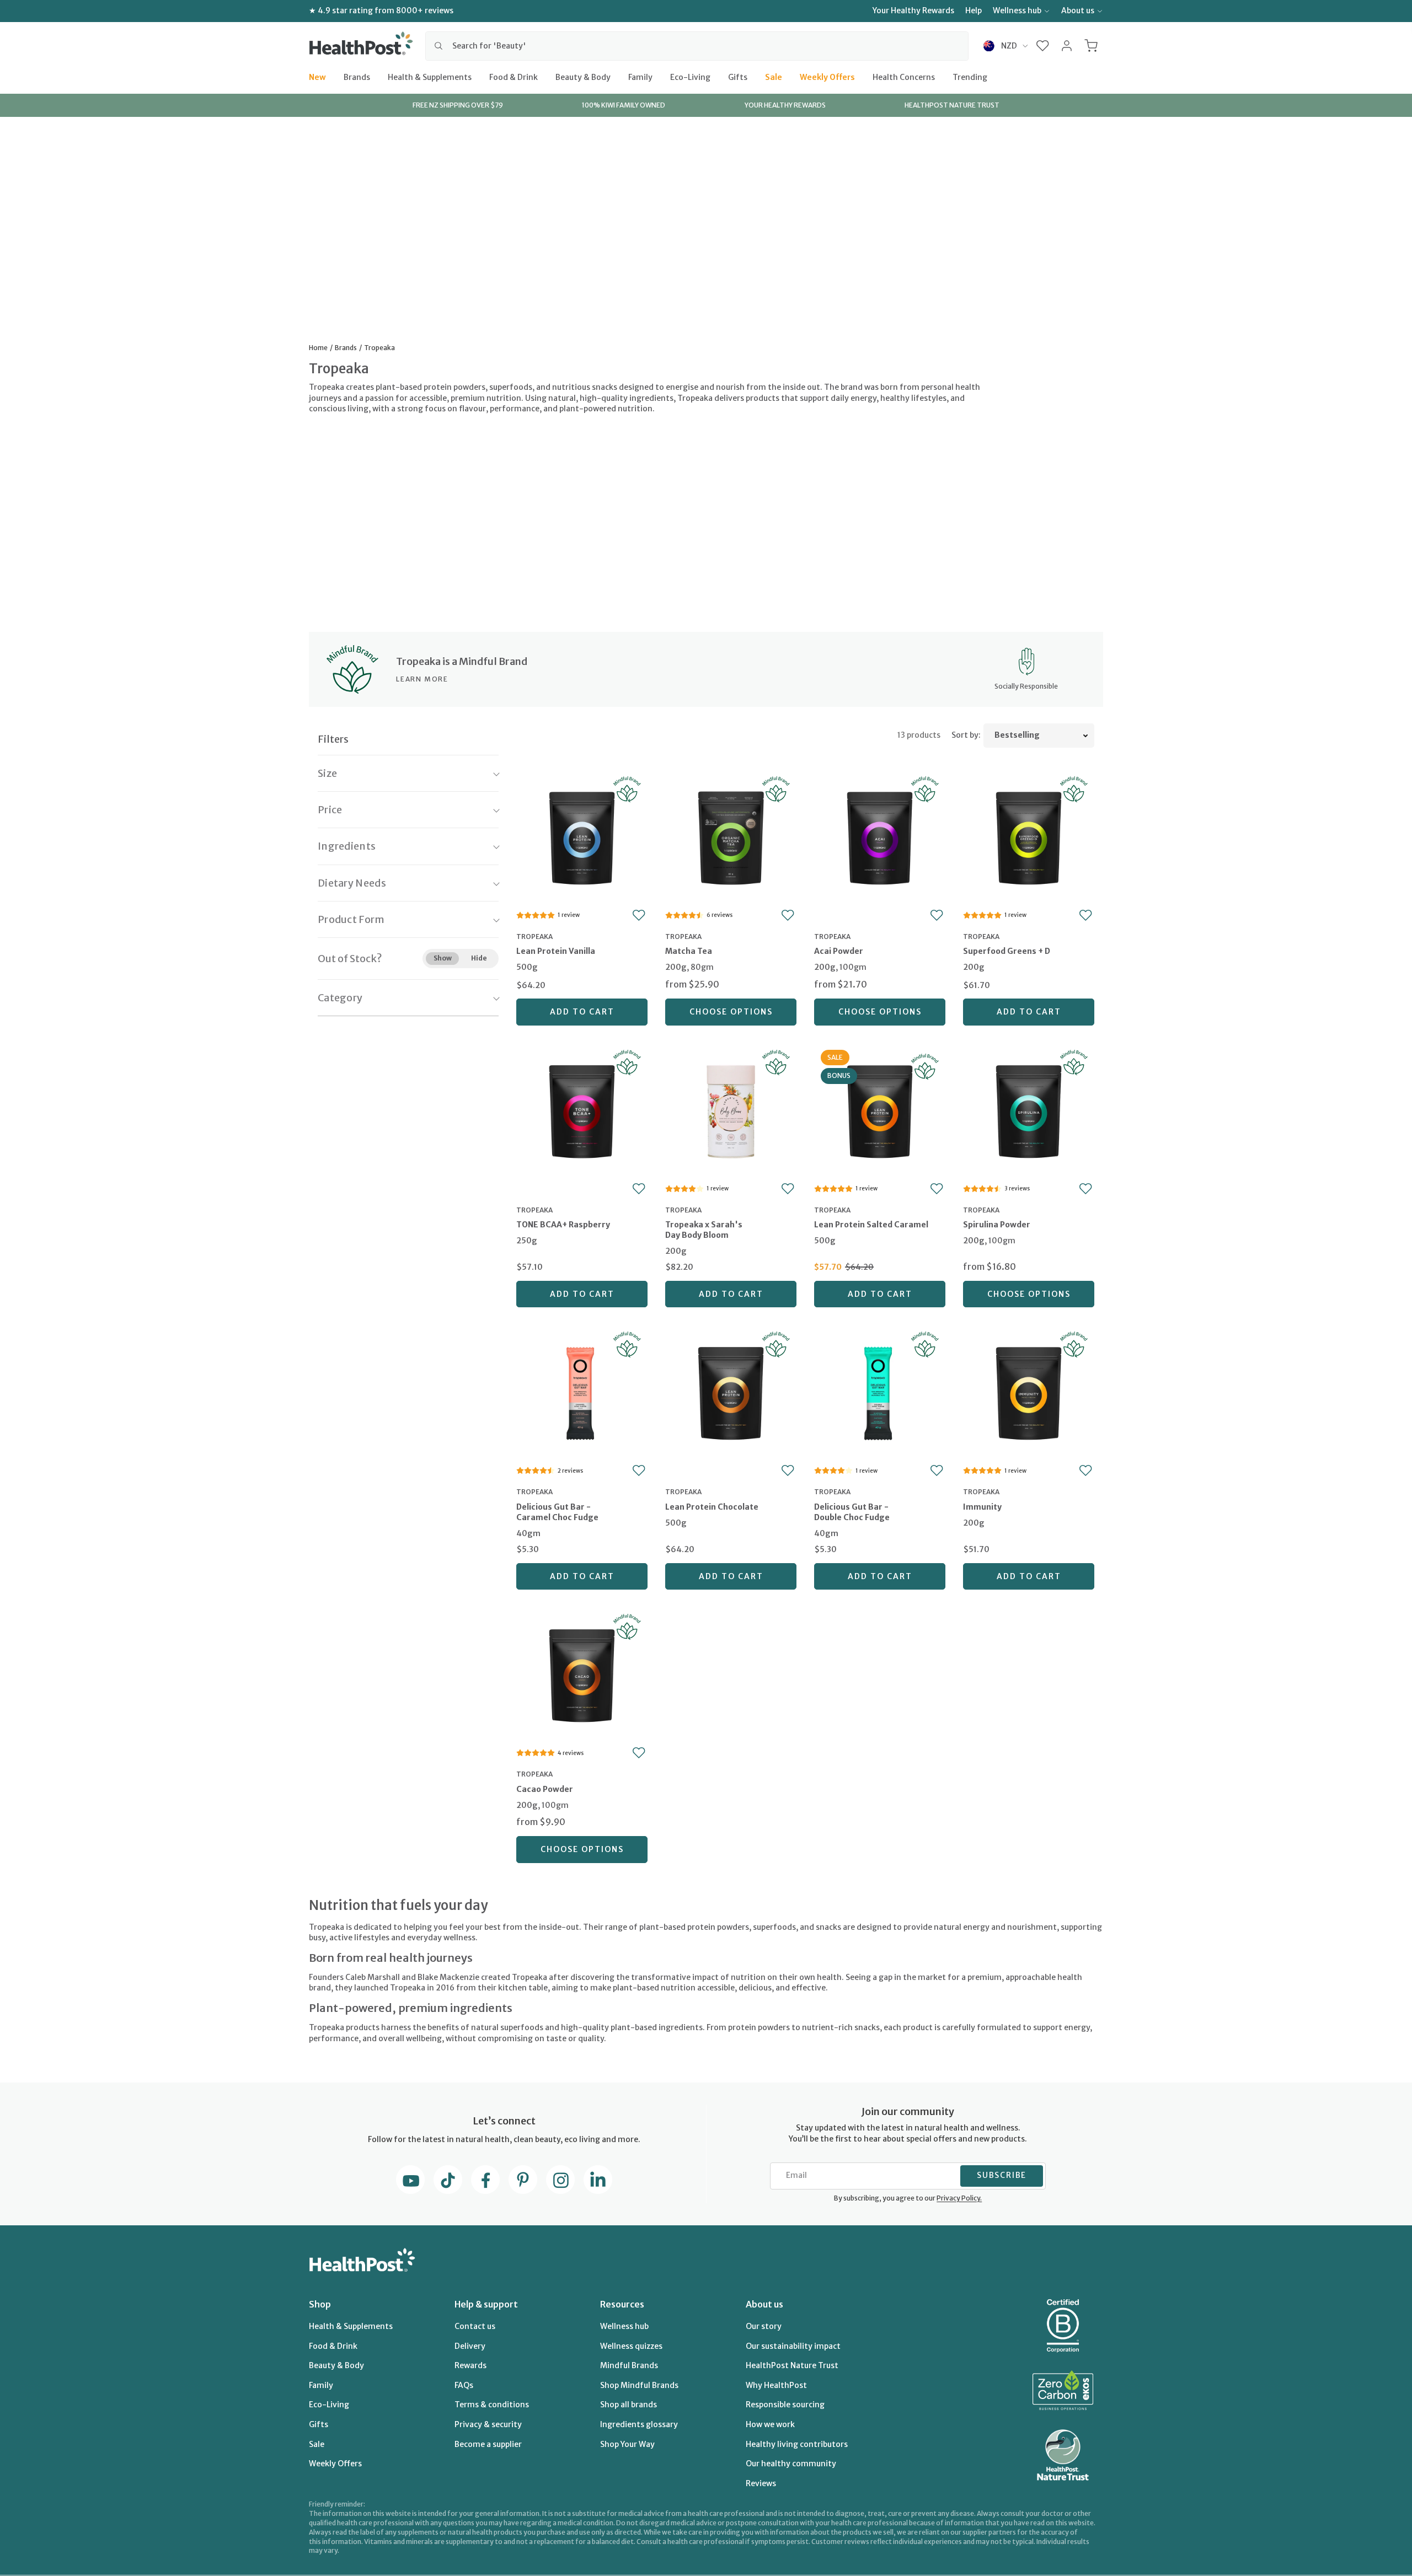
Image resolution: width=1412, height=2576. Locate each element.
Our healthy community (791, 2464)
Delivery (470, 2346)
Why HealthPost (776, 2385)
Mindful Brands (629, 2365)
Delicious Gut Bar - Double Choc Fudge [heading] (852, 1512)
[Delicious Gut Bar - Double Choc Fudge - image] (880, 1392)
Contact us (475, 2326)
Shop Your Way (627, 2444)
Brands (357, 77)
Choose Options (731, 1012)
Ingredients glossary (639, 2424)
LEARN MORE (422, 679)
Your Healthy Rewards (913, 10)
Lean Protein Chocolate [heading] (712, 1507)
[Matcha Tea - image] (731, 837)
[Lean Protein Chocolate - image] (731, 1392)
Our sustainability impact (793, 2346)
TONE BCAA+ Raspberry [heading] (563, 1225)
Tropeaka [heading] (534, 937)
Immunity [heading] (982, 1507)
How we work (770, 2424)
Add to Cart (582, 1012)
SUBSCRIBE (1002, 2175)
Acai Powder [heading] (839, 951)
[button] (1043, 46)
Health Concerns (904, 77)
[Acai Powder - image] (880, 837)
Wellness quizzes (631, 2346)
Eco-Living (690, 77)
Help (974, 10)
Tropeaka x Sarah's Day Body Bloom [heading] (704, 1230)
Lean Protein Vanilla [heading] (556, 951)
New (317, 77)
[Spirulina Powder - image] (1029, 1110)
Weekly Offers (827, 77)
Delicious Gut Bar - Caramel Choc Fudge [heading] (557, 1512)
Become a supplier (488, 2444)
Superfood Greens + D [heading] (1007, 951)
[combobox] (697, 46)
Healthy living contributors (797, 2444)
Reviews (761, 2483)
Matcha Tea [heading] (689, 951)
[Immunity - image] (1029, 1392)
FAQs (464, 2385)
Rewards (470, 2365)
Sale (774, 77)
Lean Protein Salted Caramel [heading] (871, 1225)
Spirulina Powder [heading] (997, 1225)
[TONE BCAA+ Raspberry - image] (582, 1110)
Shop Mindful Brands (639, 2385)
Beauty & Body (583, 77)
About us (1078, 10)
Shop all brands (629, 2405)
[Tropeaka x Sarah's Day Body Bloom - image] (731, 1110)
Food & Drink (514, 77)
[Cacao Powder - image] (582, 1674)
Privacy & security (488, 2424)
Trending (970, 77)
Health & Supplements (430, 77)
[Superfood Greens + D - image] (1029, 837)
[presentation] (582, 961)
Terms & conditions (492, 2405)
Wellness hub (1017, 10)
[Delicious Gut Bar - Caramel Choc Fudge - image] (582, 1392)
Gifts (738, 77)
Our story (764, 2326)
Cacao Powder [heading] (545, 1789)
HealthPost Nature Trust (792, 2365)
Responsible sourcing (785, 2405)
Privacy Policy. (959, 2198)
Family (640, 77)
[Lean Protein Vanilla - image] (582, 837)
